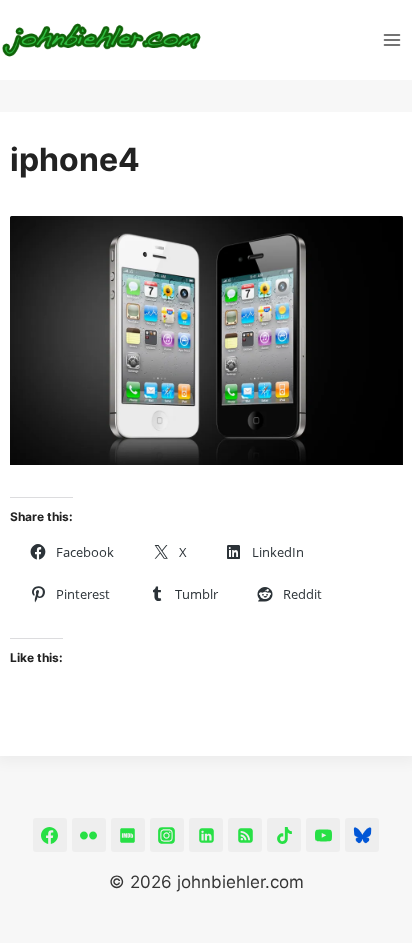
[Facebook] (50, 835)
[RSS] (245, 835)
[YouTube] (323, 835)
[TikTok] (284, 835)
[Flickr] (89, 835)
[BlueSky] (362, 835)
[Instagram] (167, 835)
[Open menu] (392, 39)
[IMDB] (128, 835)
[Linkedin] (206, 835)
